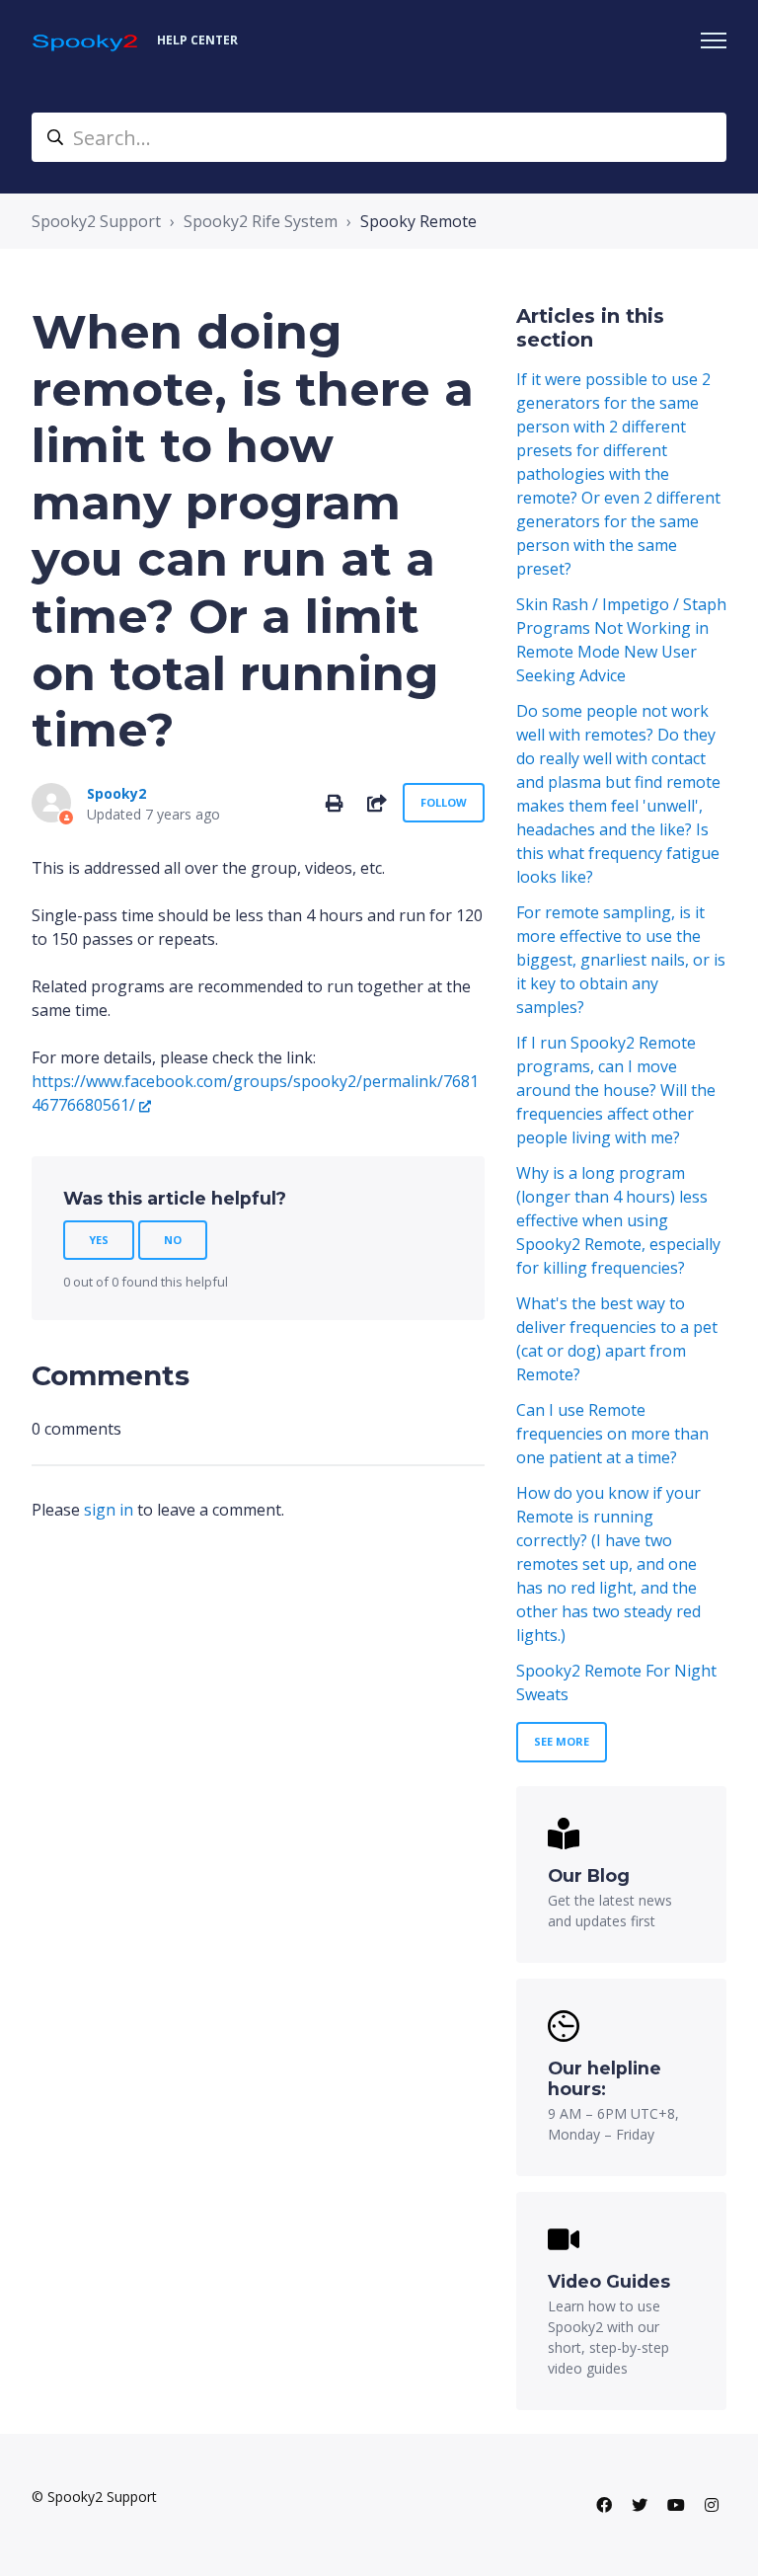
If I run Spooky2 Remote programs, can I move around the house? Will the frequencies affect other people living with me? (616, 1090)
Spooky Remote (418, 221)
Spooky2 (116, 793)
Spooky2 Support (96, 221)
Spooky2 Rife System (261, 221)
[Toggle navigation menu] (714, 40)
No (173, 1240)
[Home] (86, 41)
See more (562, 1741)
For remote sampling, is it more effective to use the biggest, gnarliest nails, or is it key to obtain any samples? (621, 960)
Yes (99, 1240)
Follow (444, 802)
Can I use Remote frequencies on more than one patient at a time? (612, 1434)
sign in (109, 1510)
